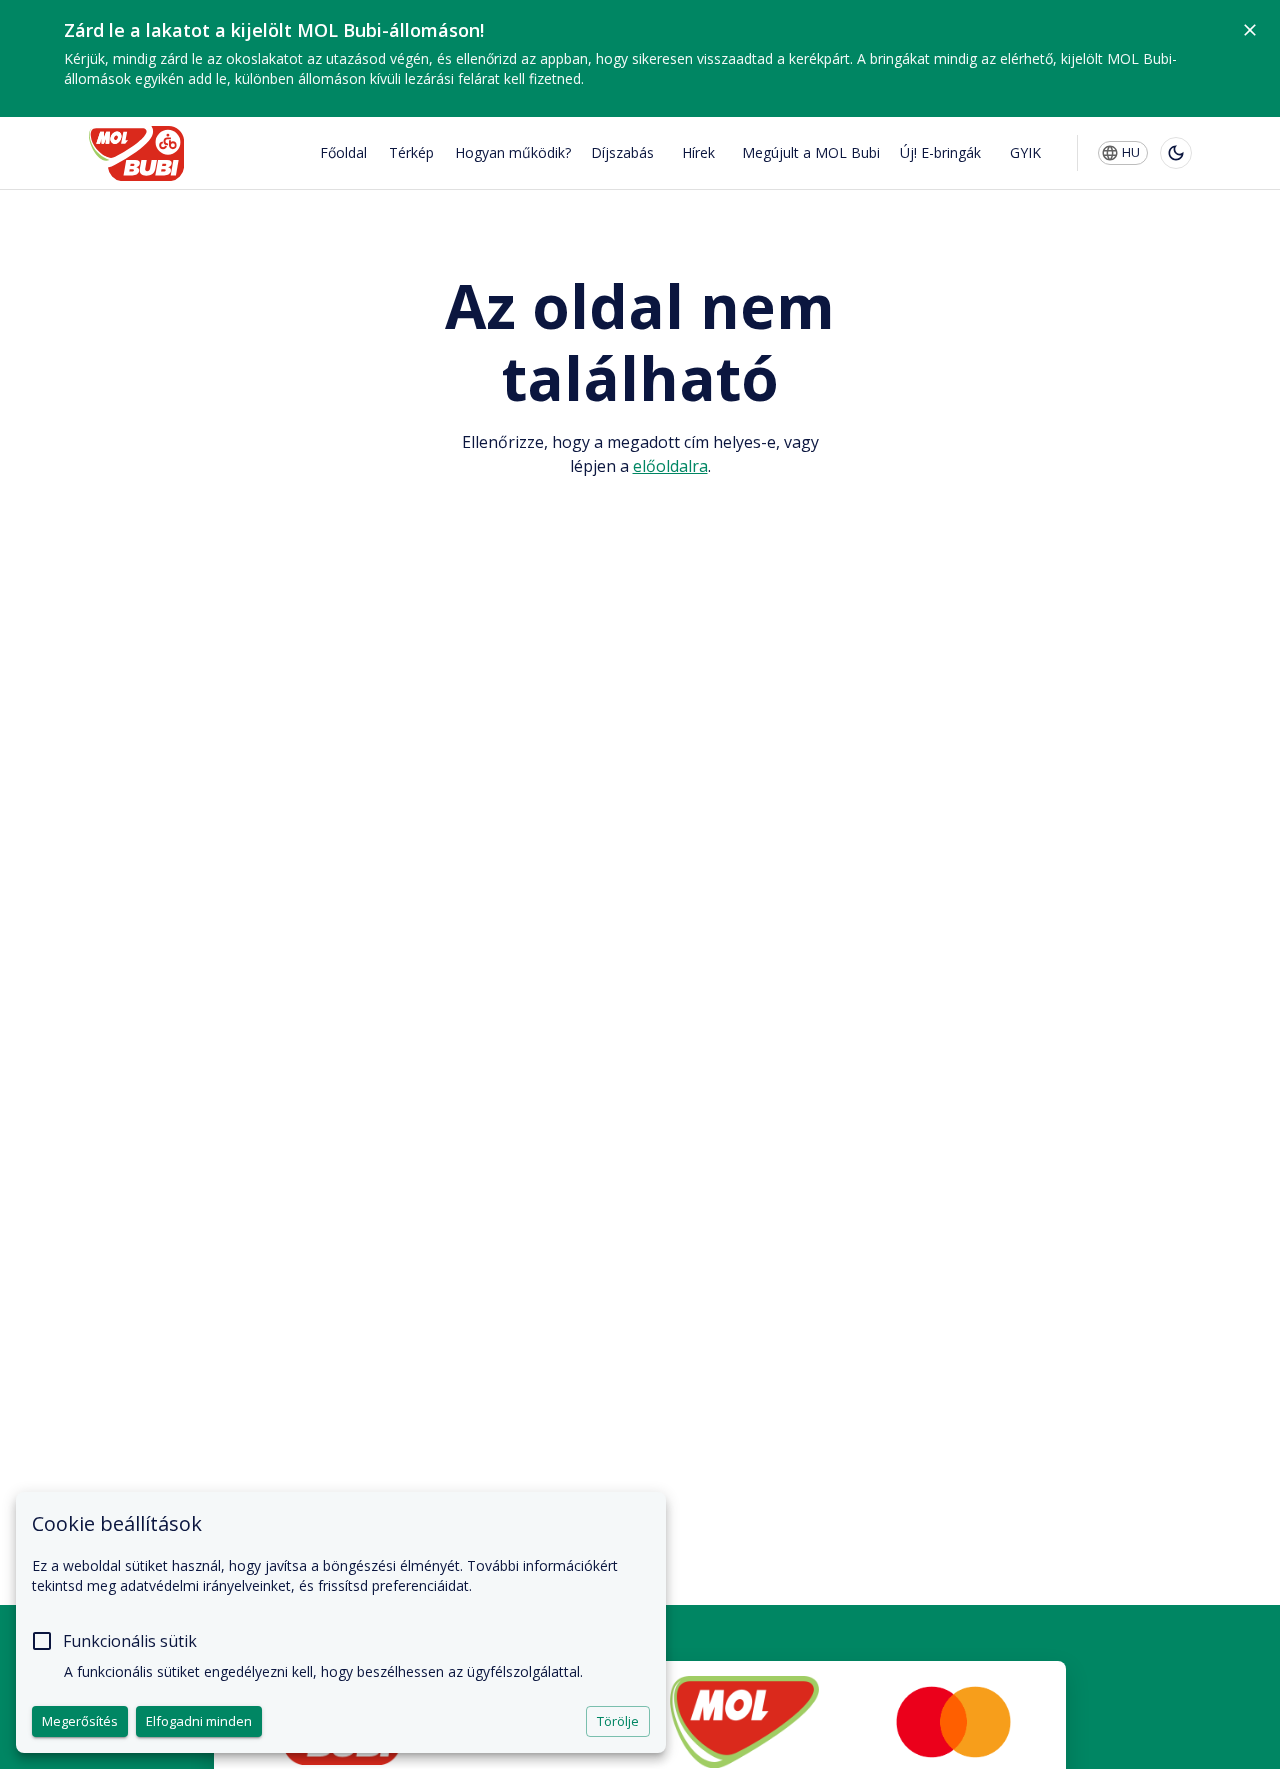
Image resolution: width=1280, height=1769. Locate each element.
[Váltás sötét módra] (1176, 153)
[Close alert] (1250, 30)
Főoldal (343, 152)
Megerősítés (80, 1721)
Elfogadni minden (199, 1721)
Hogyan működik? (513, 152)
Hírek (698, 152)
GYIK (1025, 152)
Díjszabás (622, 152)
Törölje (618, 1721)
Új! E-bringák (940, 152)
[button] (1123, 153)
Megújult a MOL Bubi (811, 152)
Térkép (411, 152)
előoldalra (670, 466)
